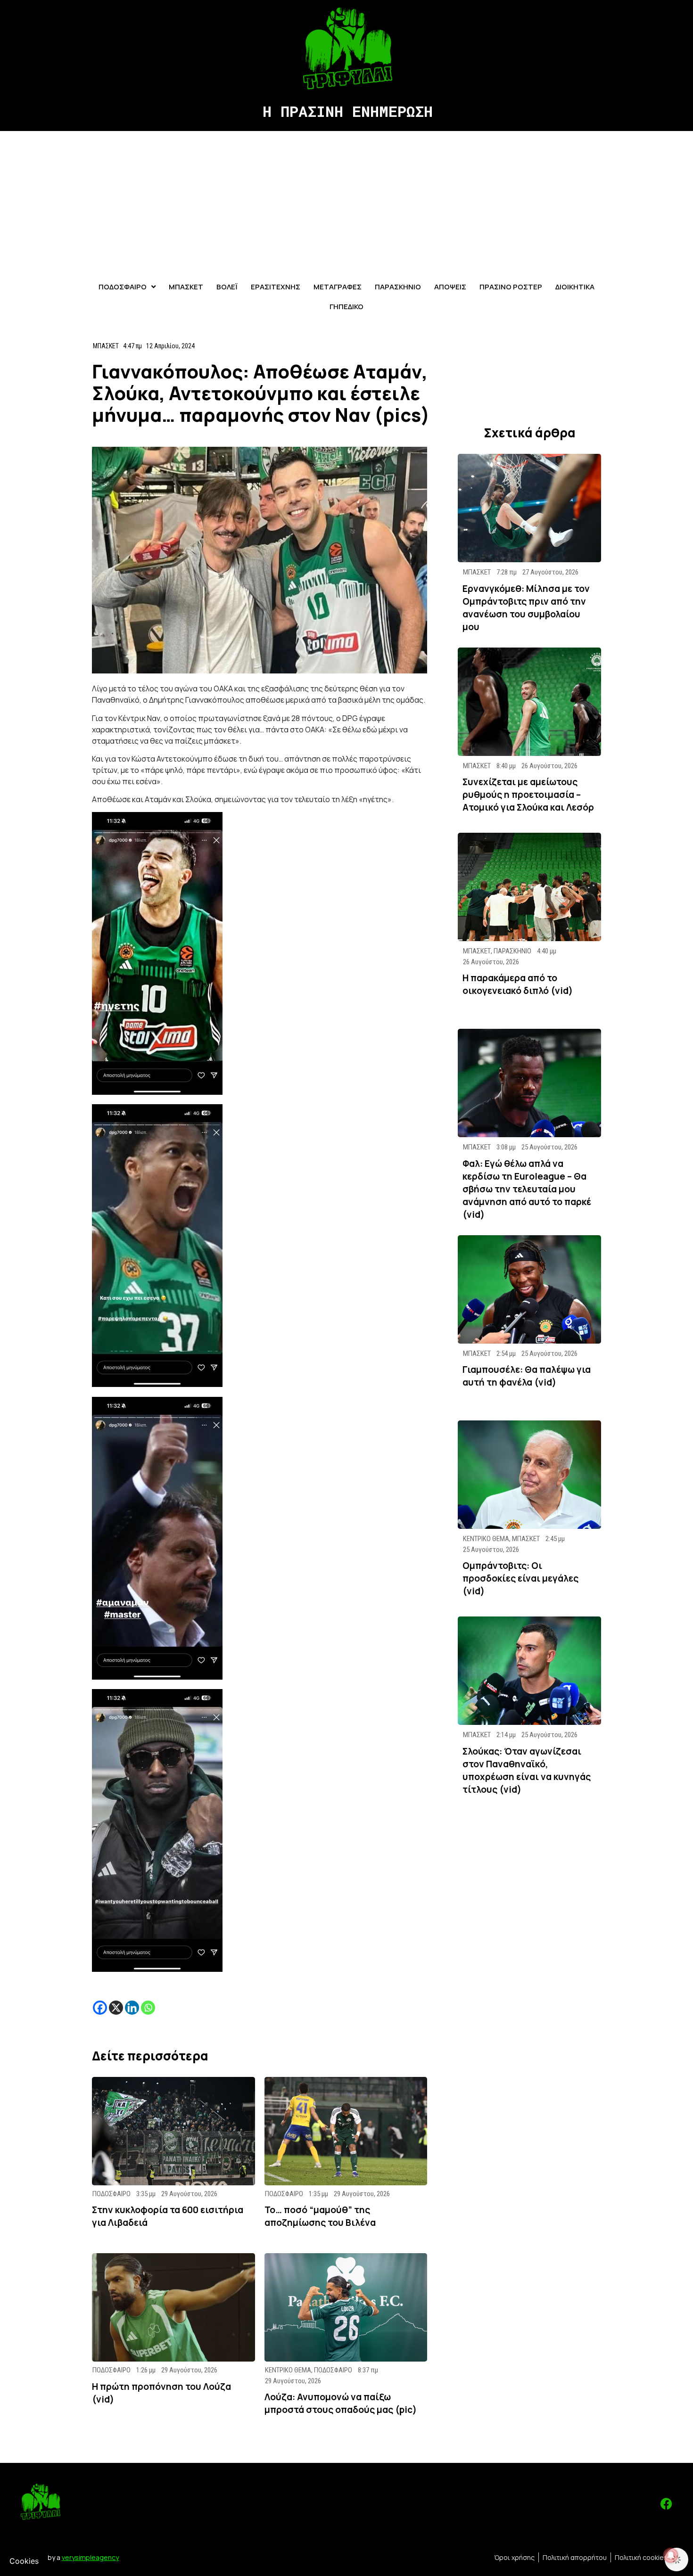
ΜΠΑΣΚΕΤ (106, 346)
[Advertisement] (346, 202)
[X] (116, 2008)
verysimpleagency (90, 2557)
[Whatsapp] (148, 2008)
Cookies (24, 2561)
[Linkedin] (132, 2008)
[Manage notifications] (671, 2555)
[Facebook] (100, 2008)
